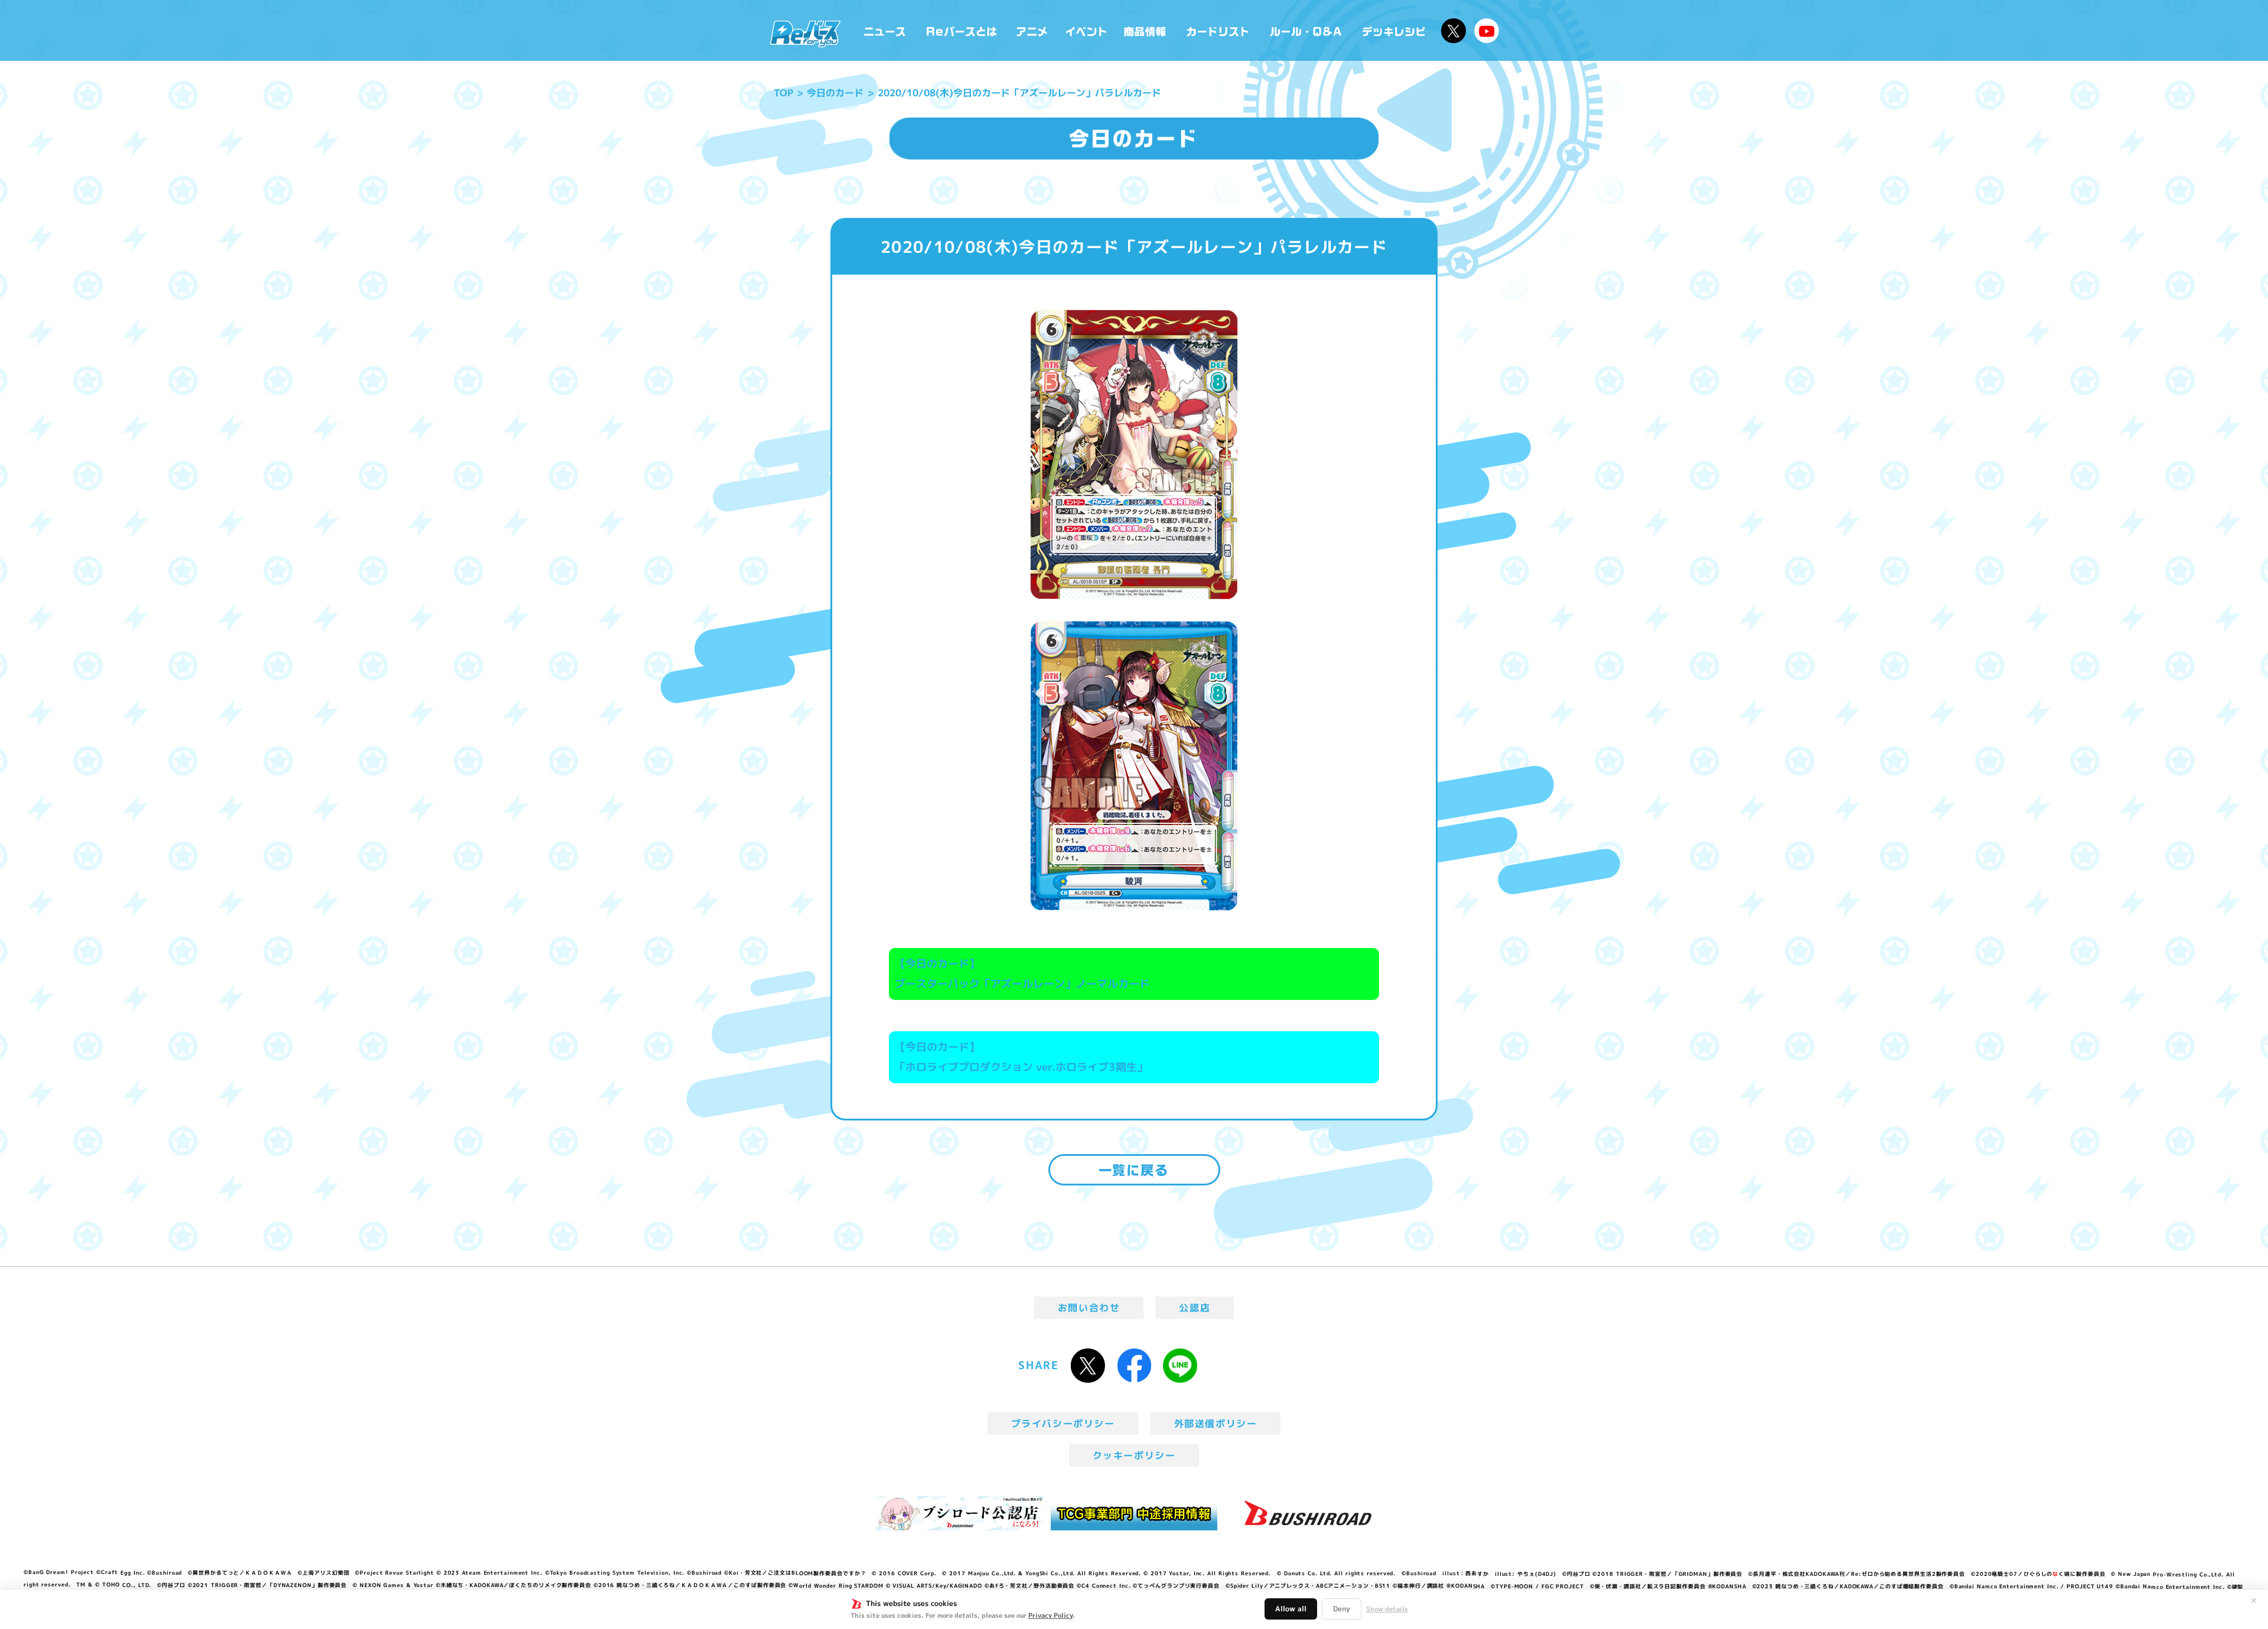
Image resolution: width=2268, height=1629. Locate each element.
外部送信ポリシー (1216, 1423)
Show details (1387, 1609)
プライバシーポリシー (1063, 1423)
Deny (1342, 1609)
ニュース (885, 30)
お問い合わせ (1089, 1308)
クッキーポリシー (1134, 1455)
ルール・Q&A (1307, 30)
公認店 (1195, 1308)
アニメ (1032, 30)
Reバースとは (961, 30)
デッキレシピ (1394, 30)
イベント (1086, 30)
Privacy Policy (1050, 1615)
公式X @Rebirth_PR (1454, 31)
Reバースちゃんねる (1487, 31)
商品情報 (1146, 30)
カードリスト (1219, 30)
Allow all (1291, 1609)
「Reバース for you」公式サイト (805, 34)
